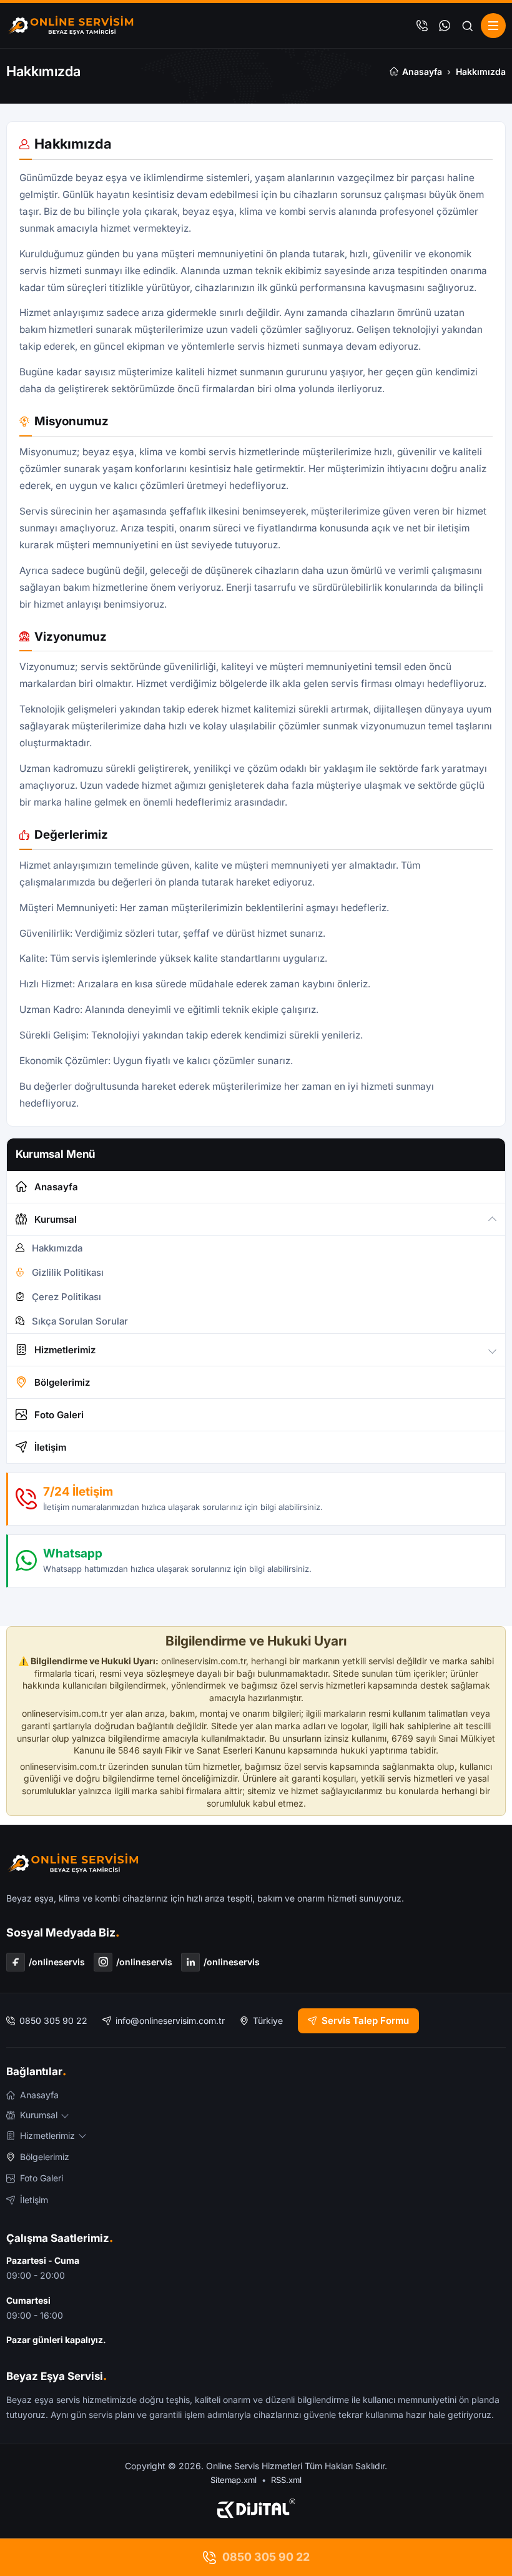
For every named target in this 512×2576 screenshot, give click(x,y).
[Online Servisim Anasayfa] (71, 26)
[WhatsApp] (445, 26)
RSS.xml (286, 2480)
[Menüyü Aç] (493, 26)
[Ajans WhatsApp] (256, 2509)
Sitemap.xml (234, 2480)
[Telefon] (422, 26)
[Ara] (467, 26)
